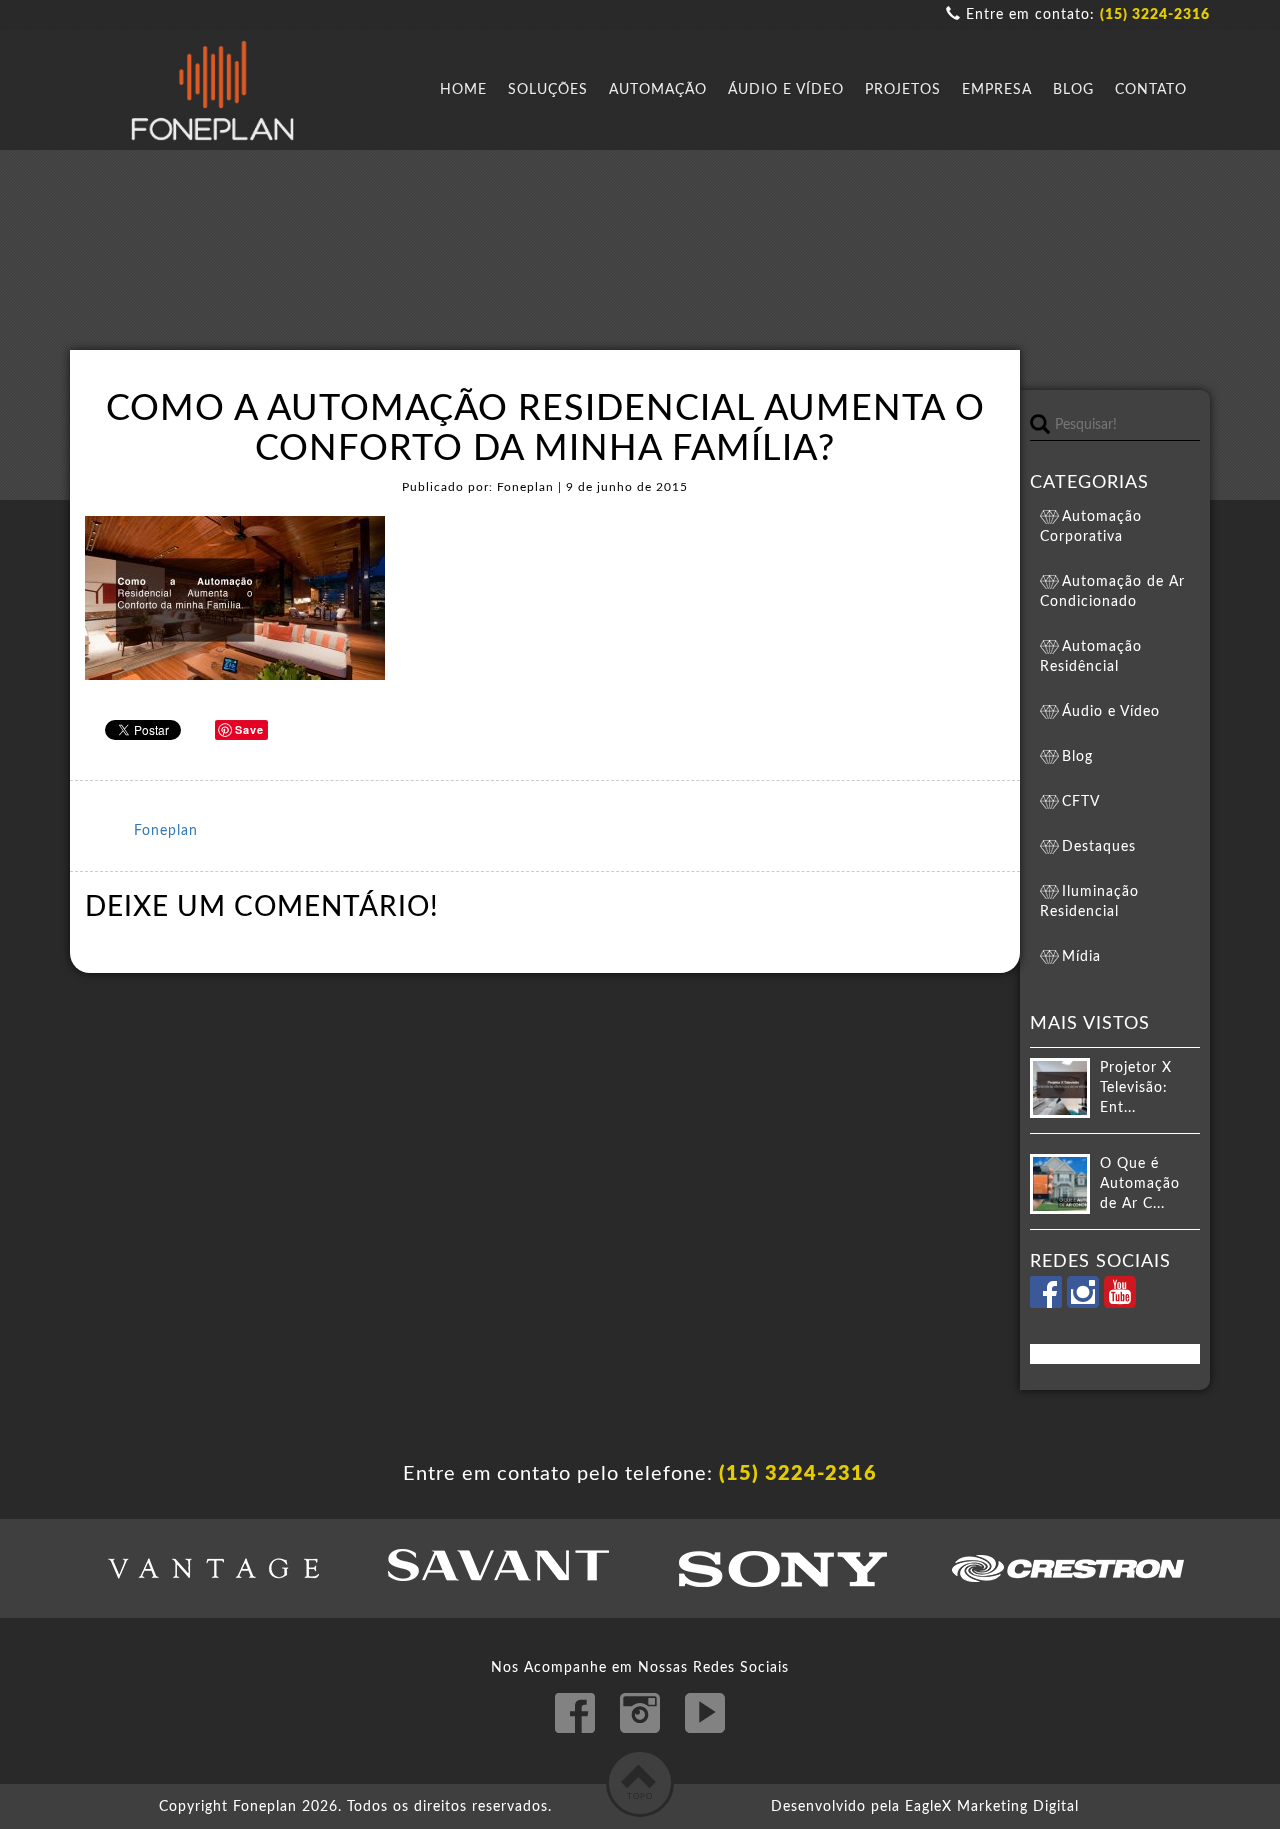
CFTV (1081, 802)
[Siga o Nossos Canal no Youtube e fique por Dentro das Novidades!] (1120, 1304)
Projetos (903, 90)
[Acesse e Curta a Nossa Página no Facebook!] (1048, 1304)
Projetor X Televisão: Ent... (1136, 1088)
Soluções (548, 90)
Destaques (1099, 847)
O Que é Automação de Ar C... (1140, 1184)
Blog (1073, 90)
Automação (658, 90)
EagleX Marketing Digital (992, 1807)
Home (463, 90)
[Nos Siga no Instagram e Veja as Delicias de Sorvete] (1085, 1304)
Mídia (1081, 957)
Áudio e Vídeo (786, 90)
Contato (1151, 90)
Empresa (997, 90)
